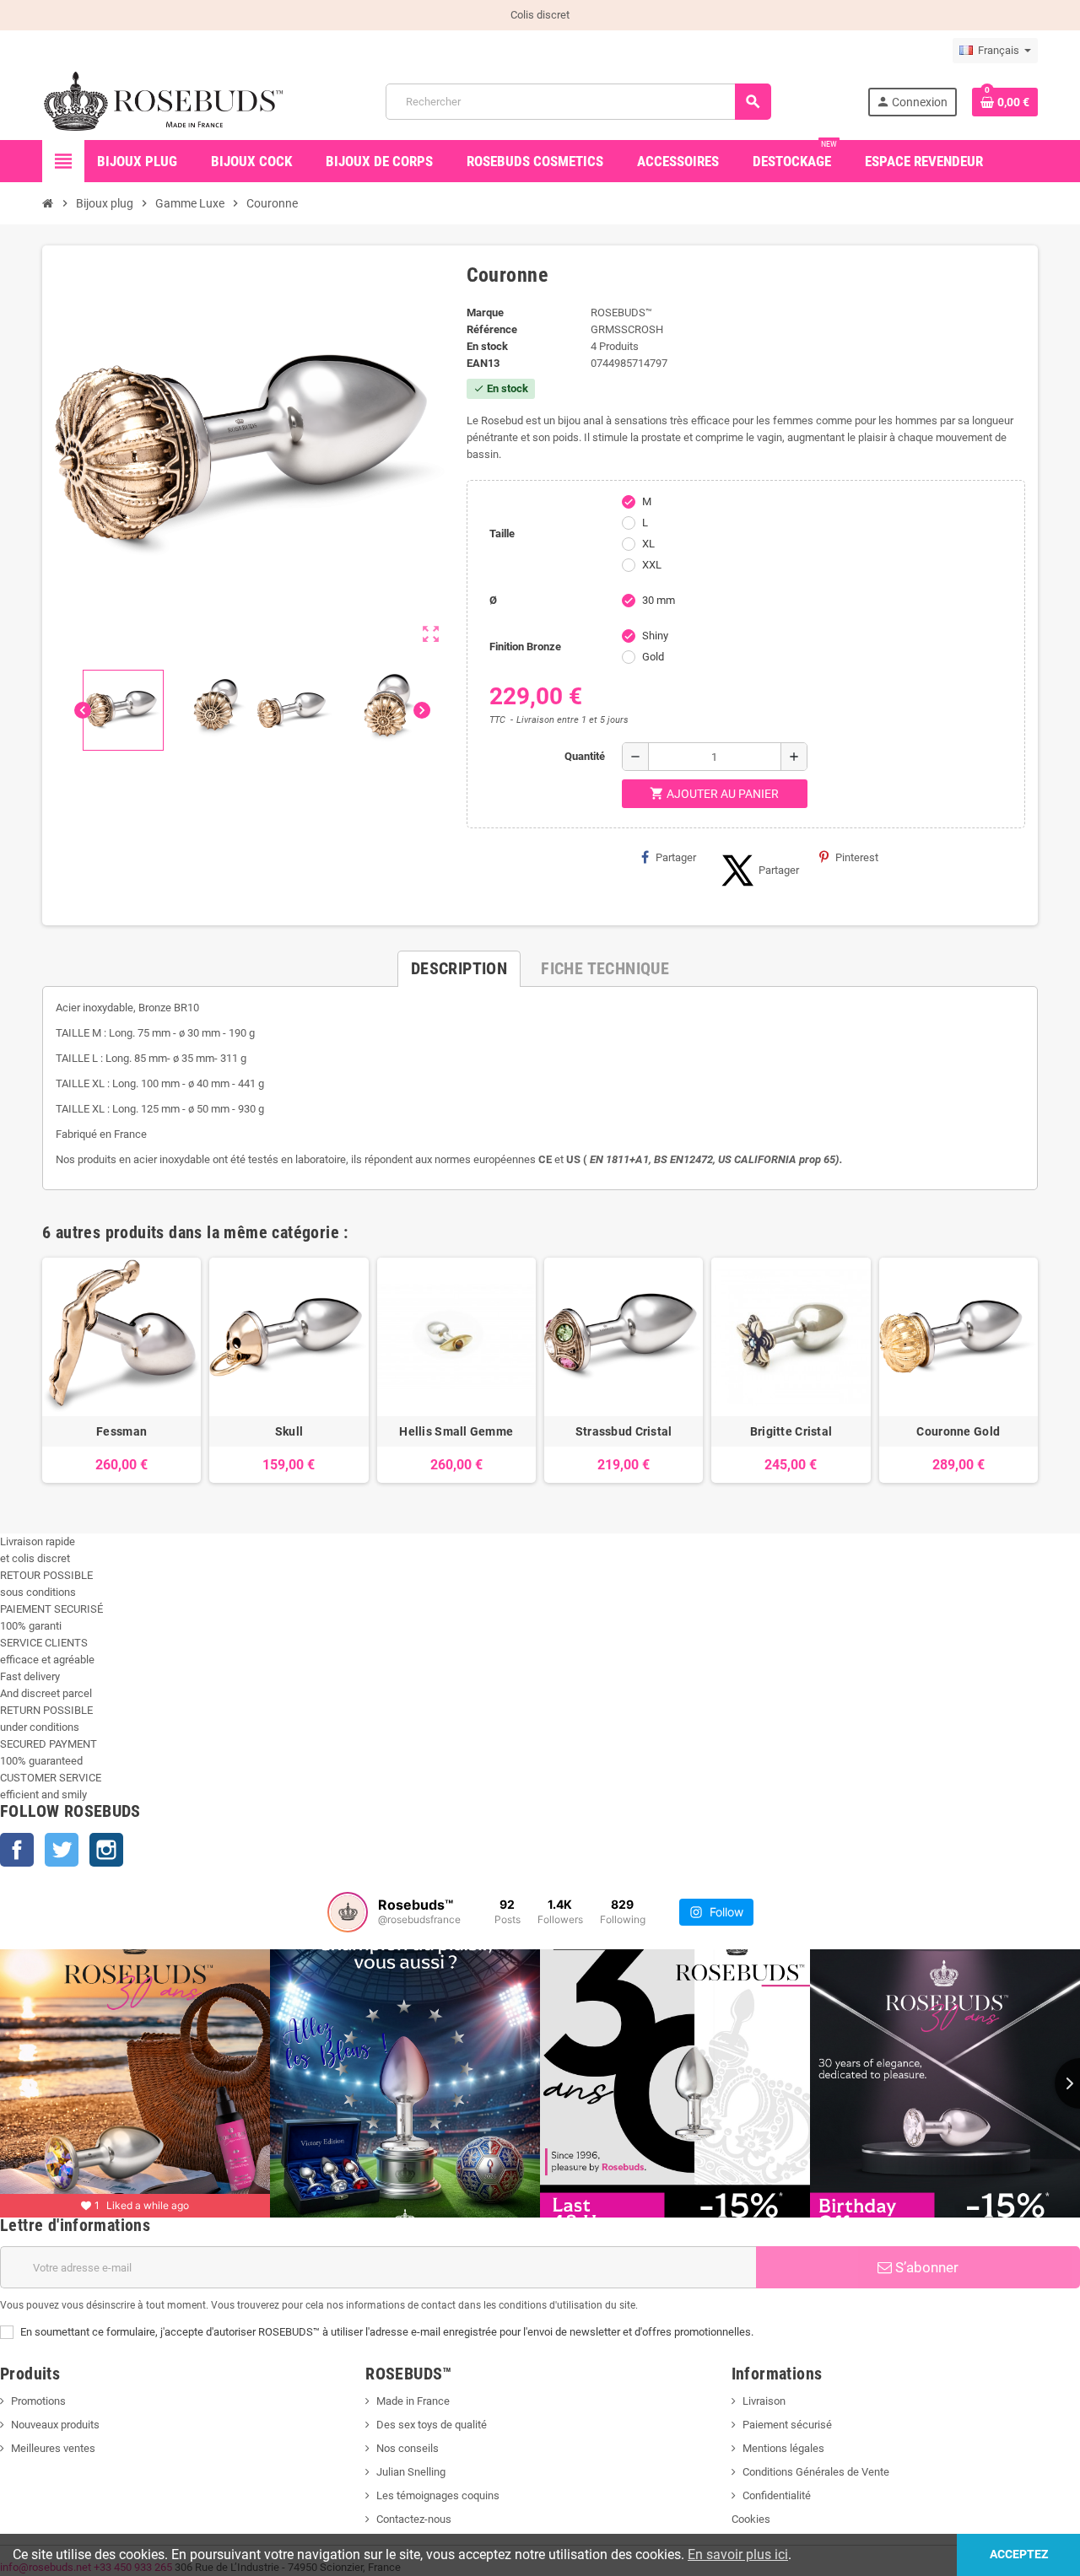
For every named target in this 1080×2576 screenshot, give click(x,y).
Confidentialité (777, 2495)
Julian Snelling (411, 2472)
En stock (487, 346)
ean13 (483, 363)
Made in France (413, 2401)
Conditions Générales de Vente (816, 2472)
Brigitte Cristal (791, 1431)
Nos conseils (408, 2448)
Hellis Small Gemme (456, 1431)
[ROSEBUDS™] (166, 101)
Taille (502, 534)
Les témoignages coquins (438, 2495)
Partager (676, 857)
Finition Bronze (525, 647)
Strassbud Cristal (624, 1431)
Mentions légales (783, 2448)
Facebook (17, 1850)
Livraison (764, 2401)
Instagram (106, 1850)
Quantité (585, 756)
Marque (485, 313)
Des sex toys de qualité (432, 2425)
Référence (492, 329)
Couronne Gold (958, 1431)
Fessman (121, 1431)
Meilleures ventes (53, 2448)
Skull (289, 1431)
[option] (121, 1370)
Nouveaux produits (55, 2425)
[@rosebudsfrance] (348, 1912)
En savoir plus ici (738, 2554)
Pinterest (857, 857)
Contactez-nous (414, 2519)
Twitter (62, 1850)
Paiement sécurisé (787, 2425)
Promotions (38, 2401)
